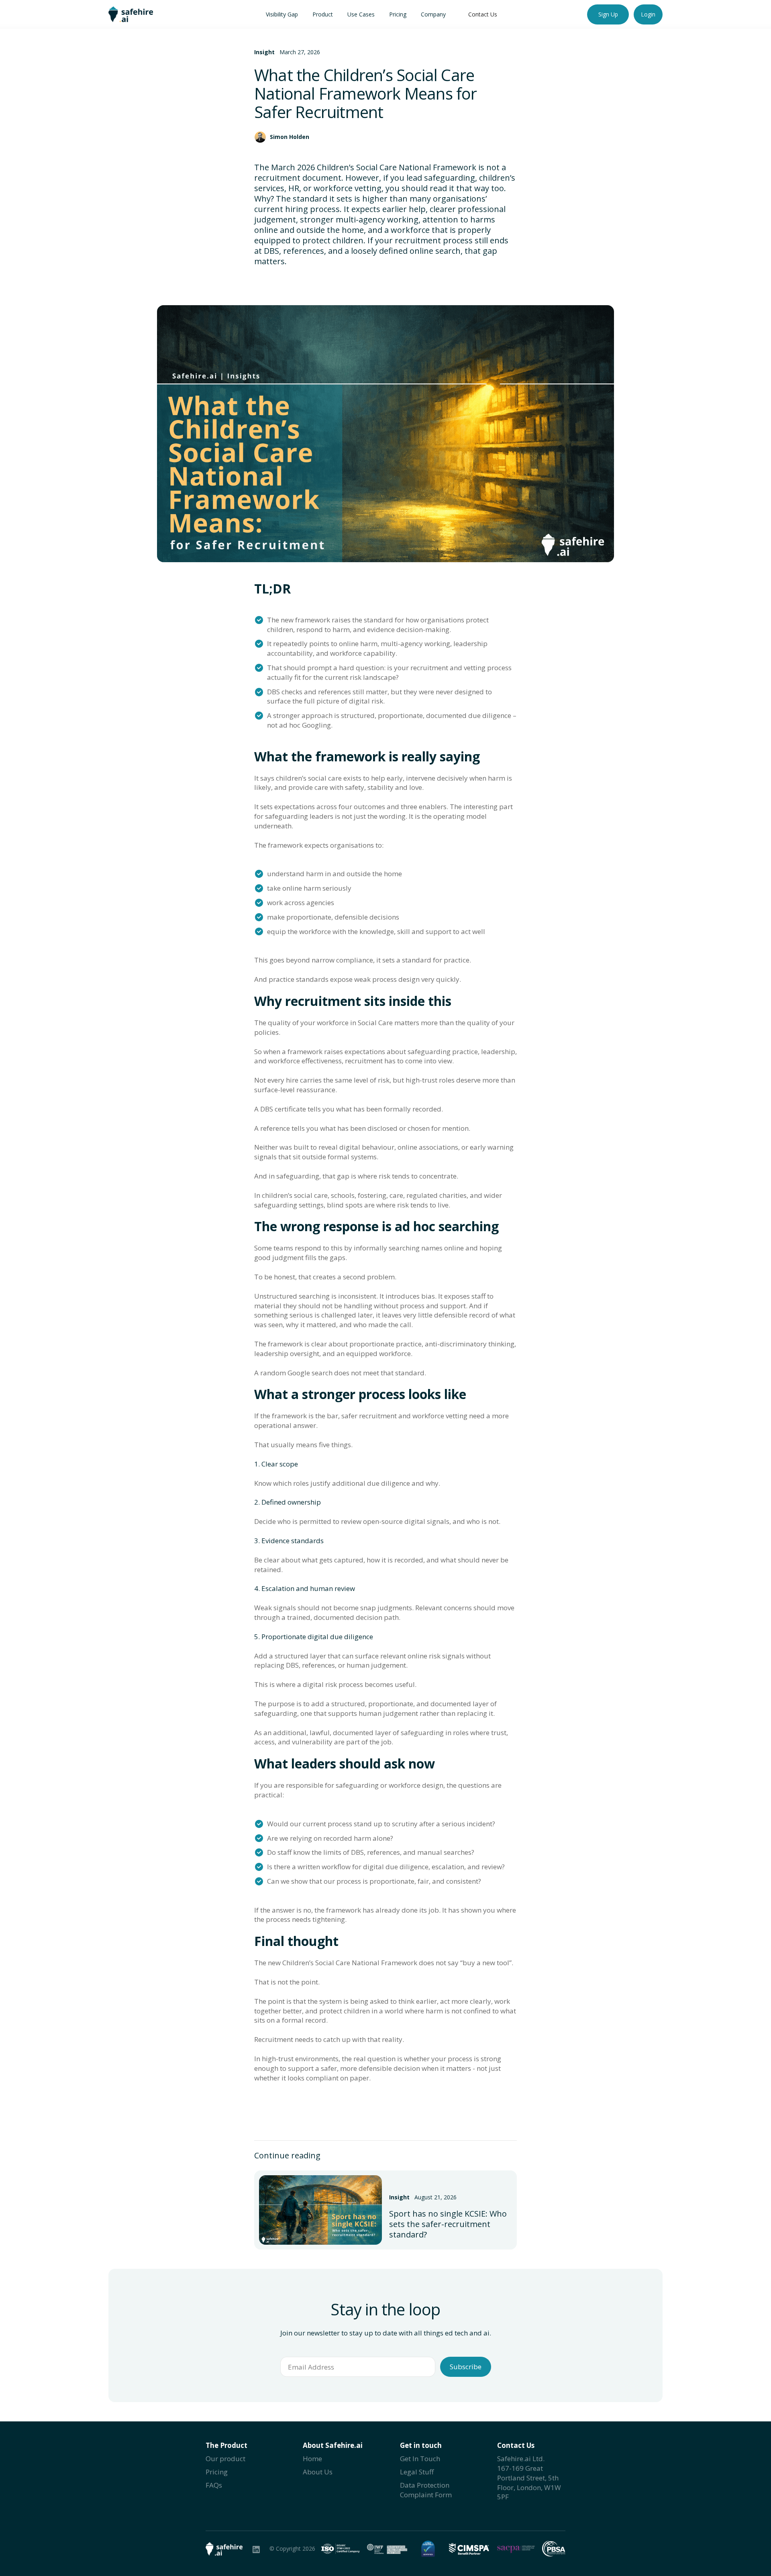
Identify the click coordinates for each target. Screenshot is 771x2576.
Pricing (398, 14)
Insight (264, 52)
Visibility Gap (282, 14)
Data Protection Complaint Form (426, 2490)
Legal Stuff (417, 2472)
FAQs (214, 2485)
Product (323, 14)
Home (312, 2459)
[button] (361, 14)
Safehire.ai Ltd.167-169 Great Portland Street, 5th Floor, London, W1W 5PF (529, 2478)
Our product (225, 2459)
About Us (318, 2472)
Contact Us (483, 14)
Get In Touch (420, 2459)
